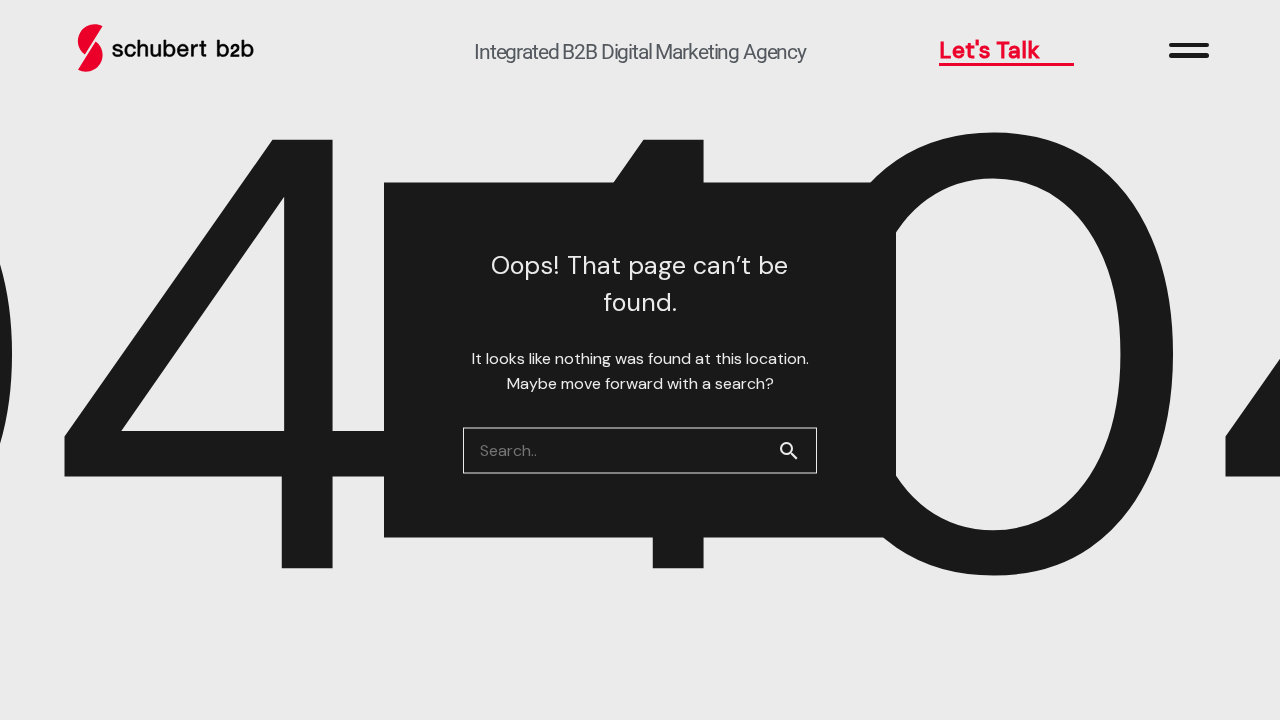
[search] (797, 451)
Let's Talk (989, 50)
